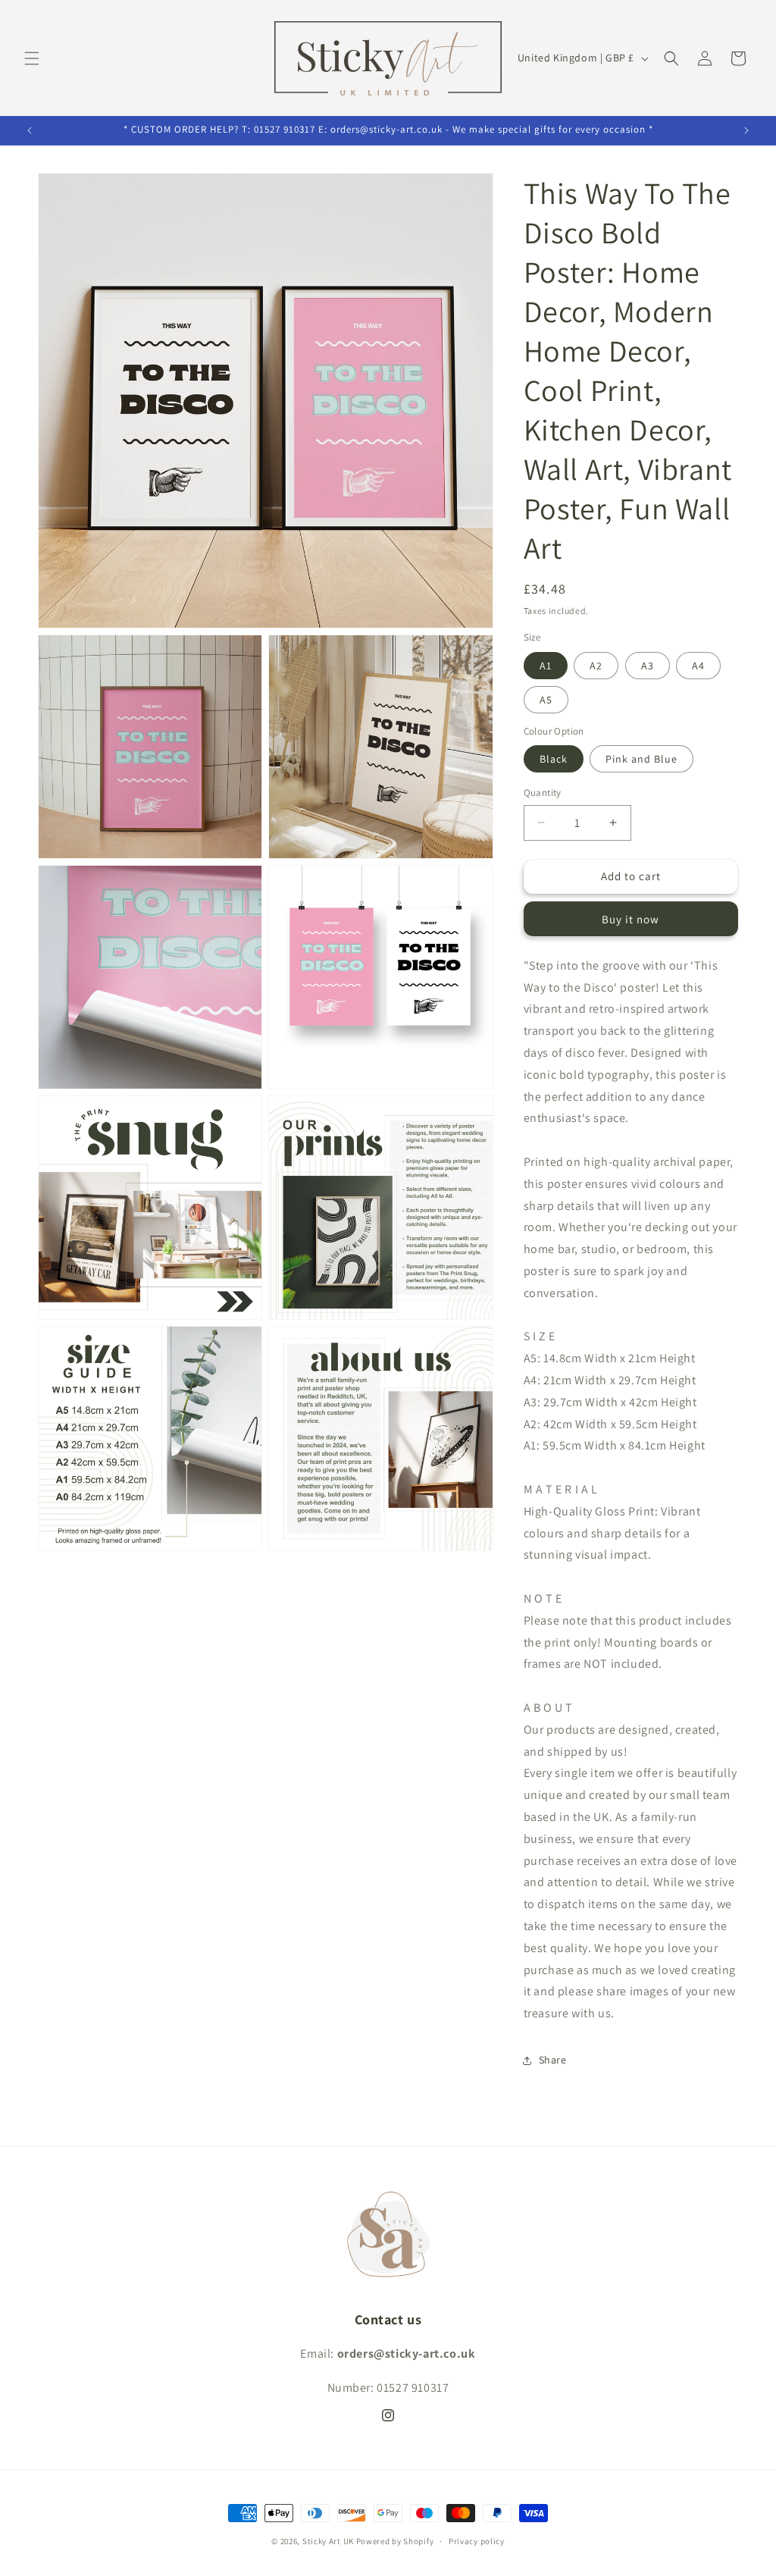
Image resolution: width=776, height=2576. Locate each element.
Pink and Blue (641, 759)
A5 (546, 700)
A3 (648, 666)
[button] (32, 58)
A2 (596, 666)
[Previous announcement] (30, 130)
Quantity (543, 793)
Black (554, 759)
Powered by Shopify (395, 2541)
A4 (698, 666)
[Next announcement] (746, 130)
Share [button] (553, 2060)
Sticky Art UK (328, 2541)
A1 (546, 666)
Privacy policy (477, 2541)
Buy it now (630, 919)
